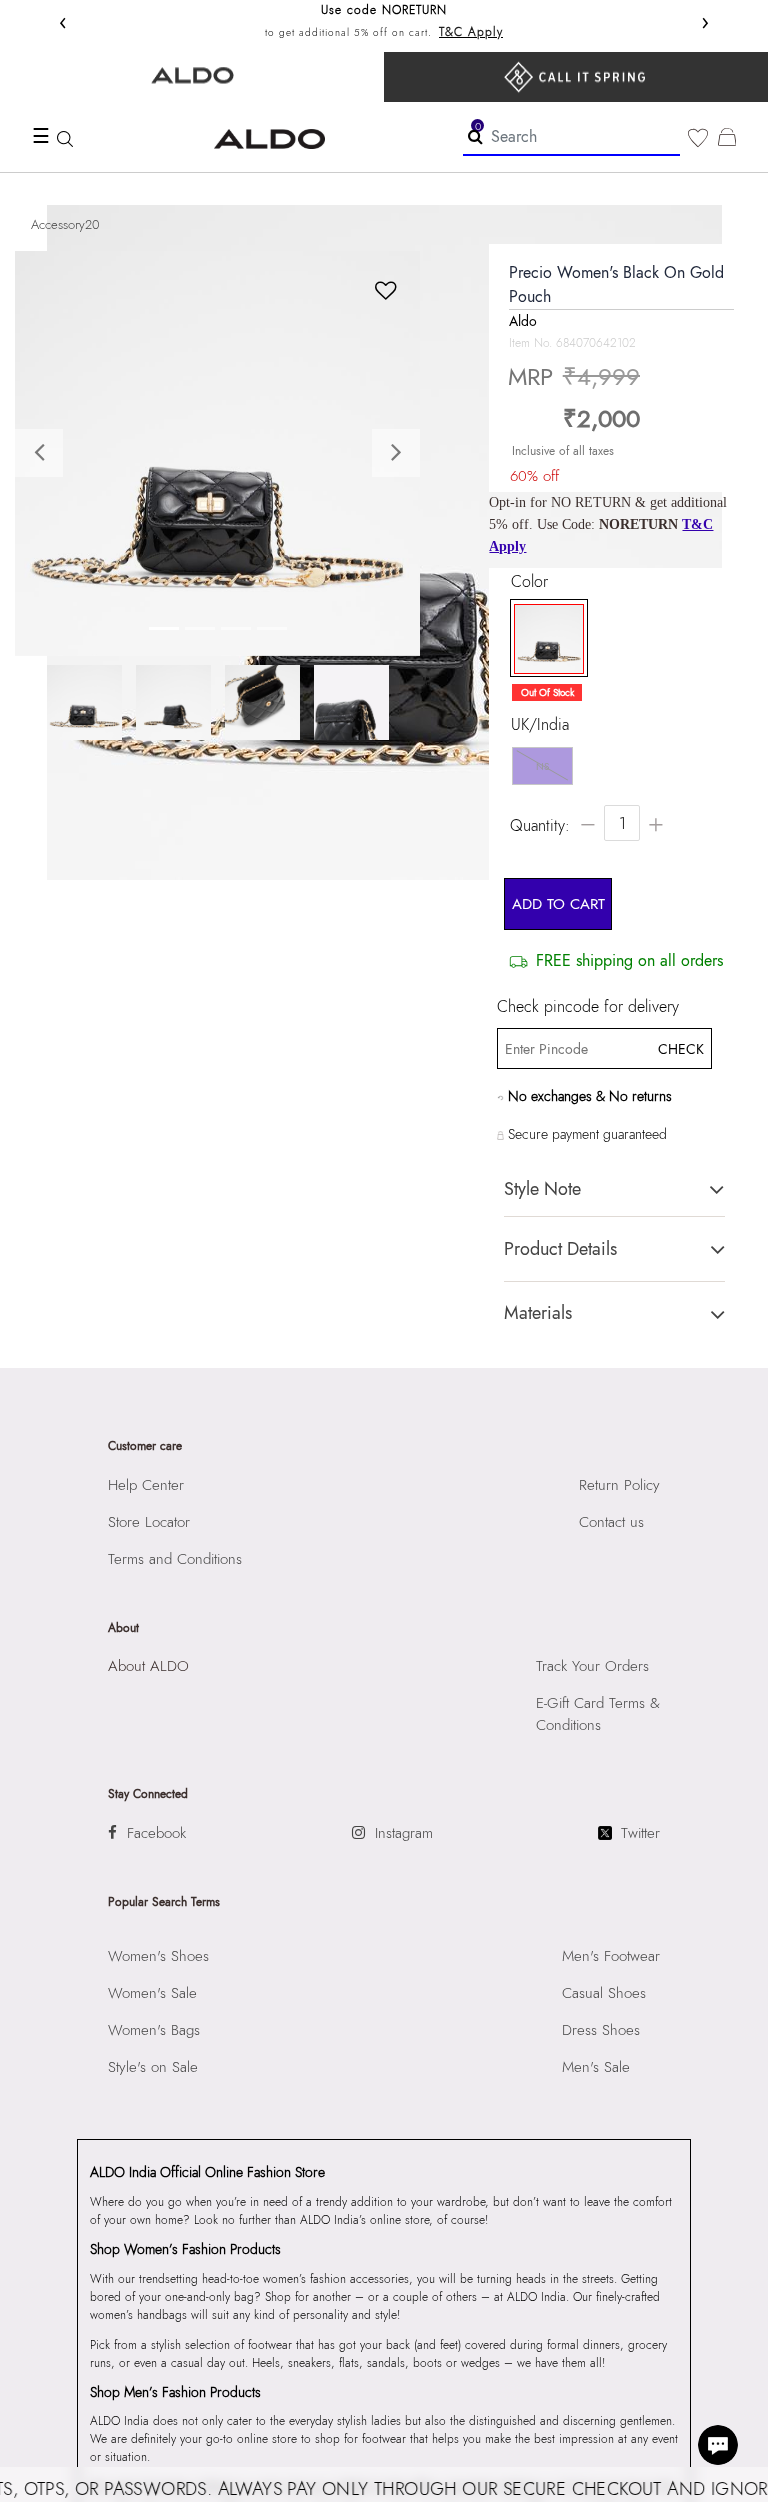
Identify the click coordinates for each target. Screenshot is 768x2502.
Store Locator (149, 1522)
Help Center (146, 1485)
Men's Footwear (611, 1956)
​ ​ (576, 77)
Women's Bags (154, 2030)
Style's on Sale (153, 2067)
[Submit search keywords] (475, 136)
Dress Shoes (601, 2030)
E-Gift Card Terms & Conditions (598, 1714)
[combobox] (571, 137)
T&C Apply (471, 32)
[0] (698, 138)
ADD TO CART (558, 904)
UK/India (540, 725)
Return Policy (619, 1485)
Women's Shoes (158, 1956)
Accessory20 (65, 224)
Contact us (611, 1522)
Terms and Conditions (175, 1559)
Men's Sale (596, 2067)
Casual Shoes (604, 1993)
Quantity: (540, 825)
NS (542, 766)
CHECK (679, 1049)
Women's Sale (152, 1993)
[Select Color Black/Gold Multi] (544, 639)
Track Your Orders (592, 1666)
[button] (45, 453)
